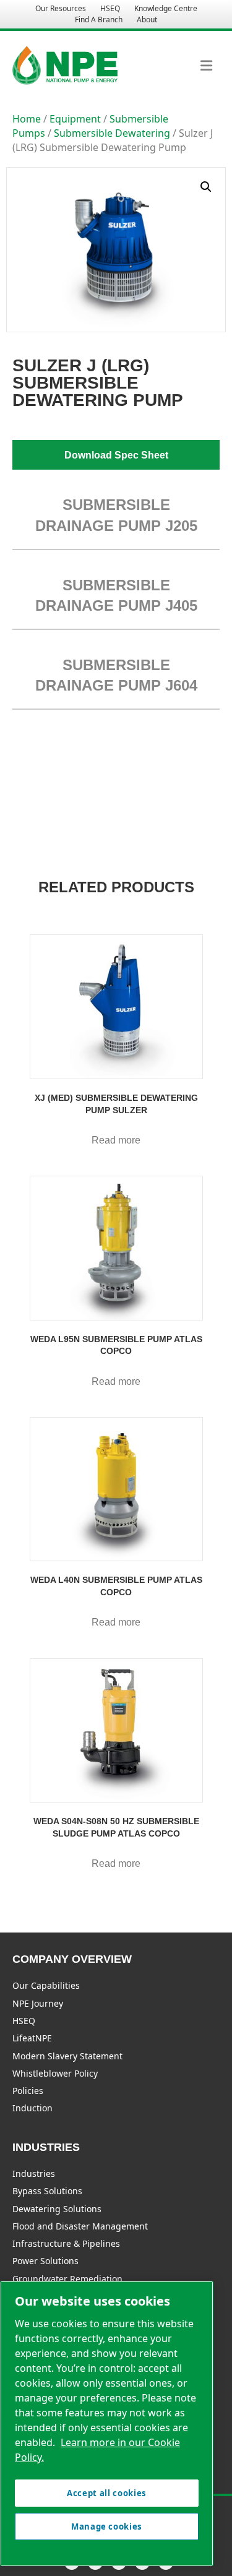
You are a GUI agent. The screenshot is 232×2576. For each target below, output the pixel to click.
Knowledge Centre (166, 8)
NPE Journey (38, 2003)
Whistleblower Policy (55, 2073)
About (147, 19)
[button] (206, 187)
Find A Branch (99, 19)
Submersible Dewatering (112, 133)
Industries (34, 2173)
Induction (32, 2108)
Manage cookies (107, 2526)
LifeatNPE (32, 2038)
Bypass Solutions (47, 2191)
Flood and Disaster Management (80, 2226)
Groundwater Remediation (67, 2279)
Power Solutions (45, 2261)
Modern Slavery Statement (67, 2056)
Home (27, 119)
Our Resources (61, 8)
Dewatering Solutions (57, 2209)
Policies (28, 2091)
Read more (116, 1140)
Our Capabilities (46, 1985)
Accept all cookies (107, 2493)
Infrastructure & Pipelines (66, 2243)
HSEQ (110, 8)
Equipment (75, 119)
